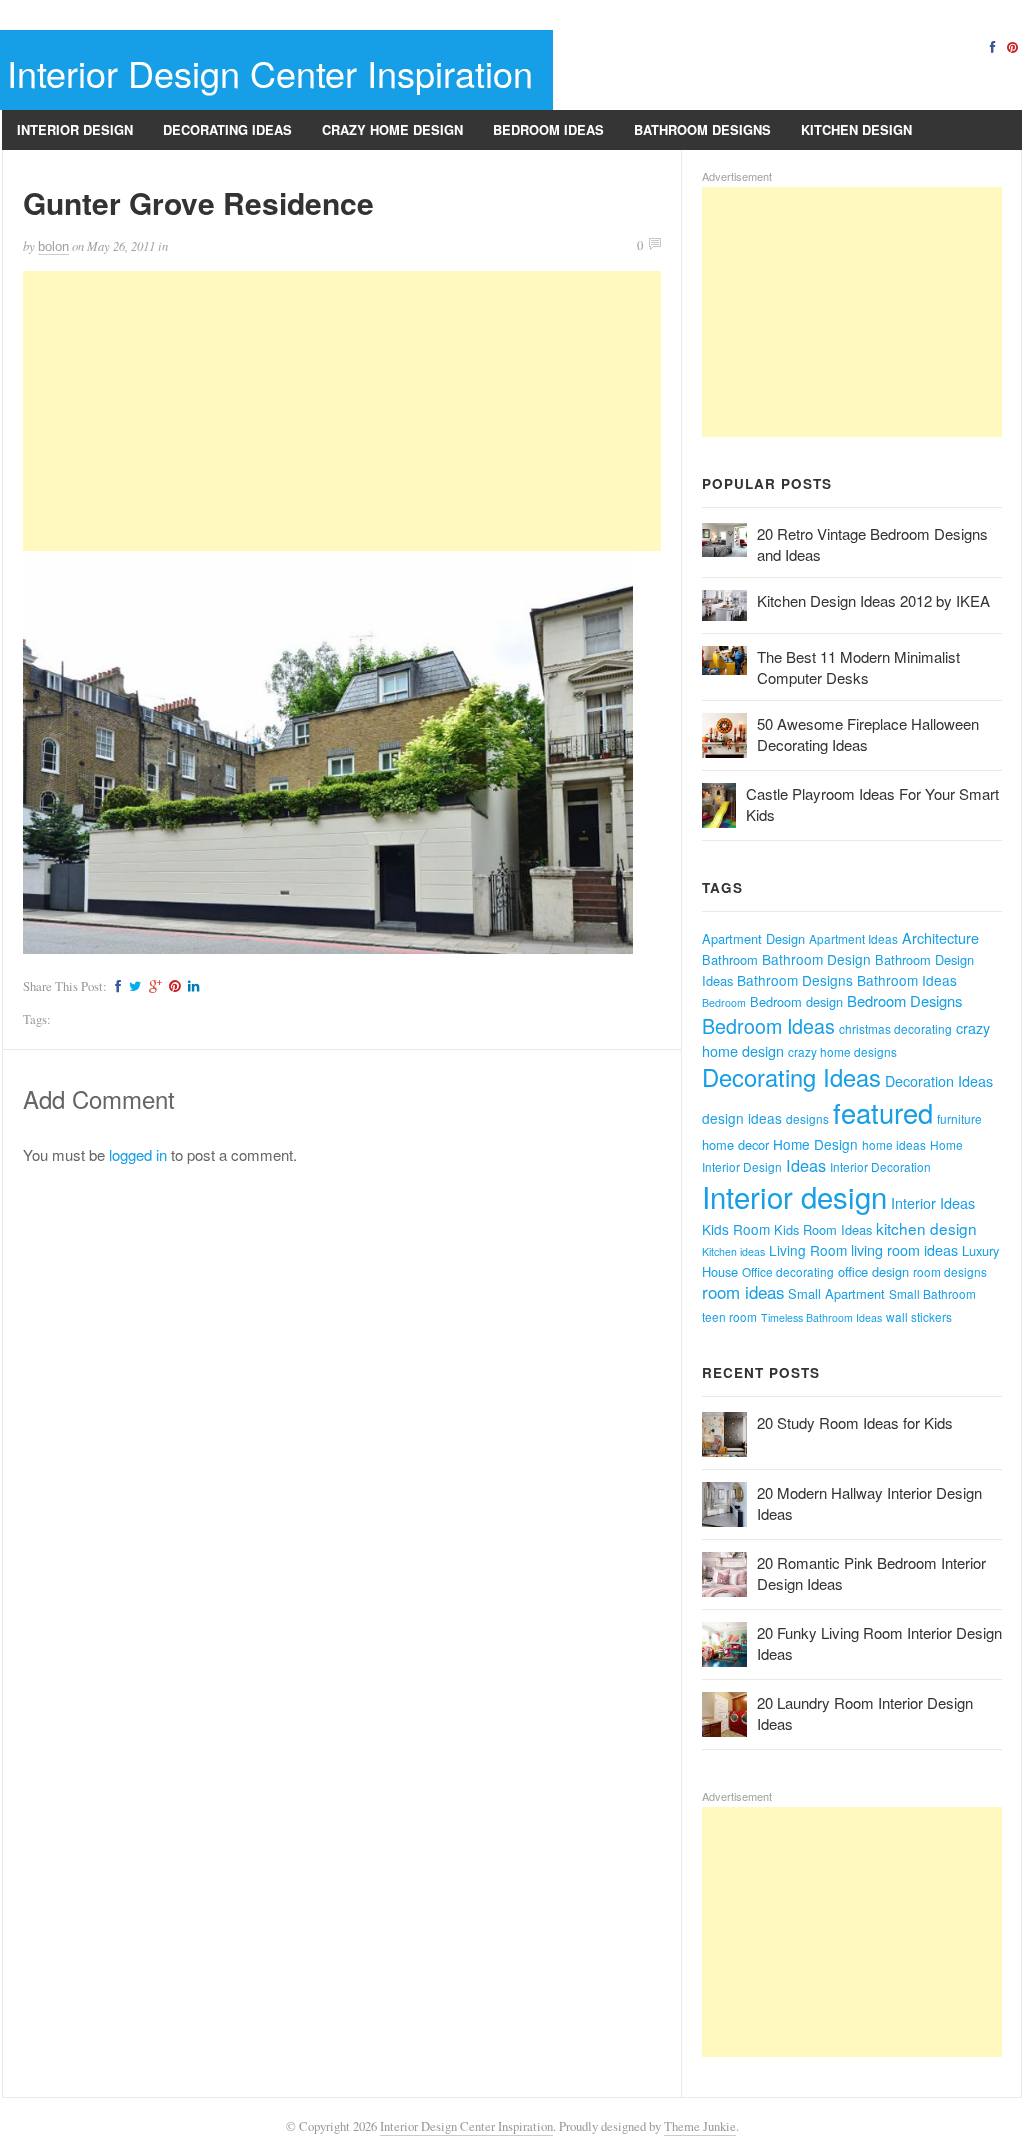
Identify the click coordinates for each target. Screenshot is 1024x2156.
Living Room (808, 1250)
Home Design (815, 1144)
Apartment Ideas (853, 938)
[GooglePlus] (152, 986)
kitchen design (926, 1228)
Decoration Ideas (939, 1081)
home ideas (894, 1144)
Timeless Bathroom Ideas (821, 1317)
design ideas (742, 1118)
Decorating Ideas (227, 129)
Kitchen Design (856, 129)
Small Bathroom (932, 1293)
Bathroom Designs (702, 129)
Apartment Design (753, 938)
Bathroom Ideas (907, 980)
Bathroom (730, 959)
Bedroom (724, 1002)
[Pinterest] (1012, 45)
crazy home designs (842, 1051)
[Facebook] (992, 45)
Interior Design (75, 129)
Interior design (794, 1196)
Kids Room (736, 1229)
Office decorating (788, 1271)
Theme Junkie (700, 2126)
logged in (138, 1154)
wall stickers (919, 1316)
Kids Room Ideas (823, 1229)
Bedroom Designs (904, 1000)
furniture (959, 1118)
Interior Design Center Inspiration (270, 72)
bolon (53, 246)
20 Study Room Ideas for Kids (855, 1422)
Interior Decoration (880, 1166)
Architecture (940, 938)
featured (883, 1112)
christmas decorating (895, 1028)
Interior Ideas (933, 1203)
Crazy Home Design (392, 129)
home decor (735, 1144)
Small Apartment (836, 1293)
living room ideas (904, 1250)
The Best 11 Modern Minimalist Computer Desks (858, 667)
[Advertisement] (342, 411)
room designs (950, 1271)
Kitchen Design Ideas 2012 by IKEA (873, 600)
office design (873, 1271)
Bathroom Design (816, 959)
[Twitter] (132, 986)
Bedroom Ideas (548, 129)
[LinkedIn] (191, 986)
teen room (729, 1316)
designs (807, 1118)
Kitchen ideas (733, 1251)
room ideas (743, 1292)
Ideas (806, 1165)
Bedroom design (796, 1001)
